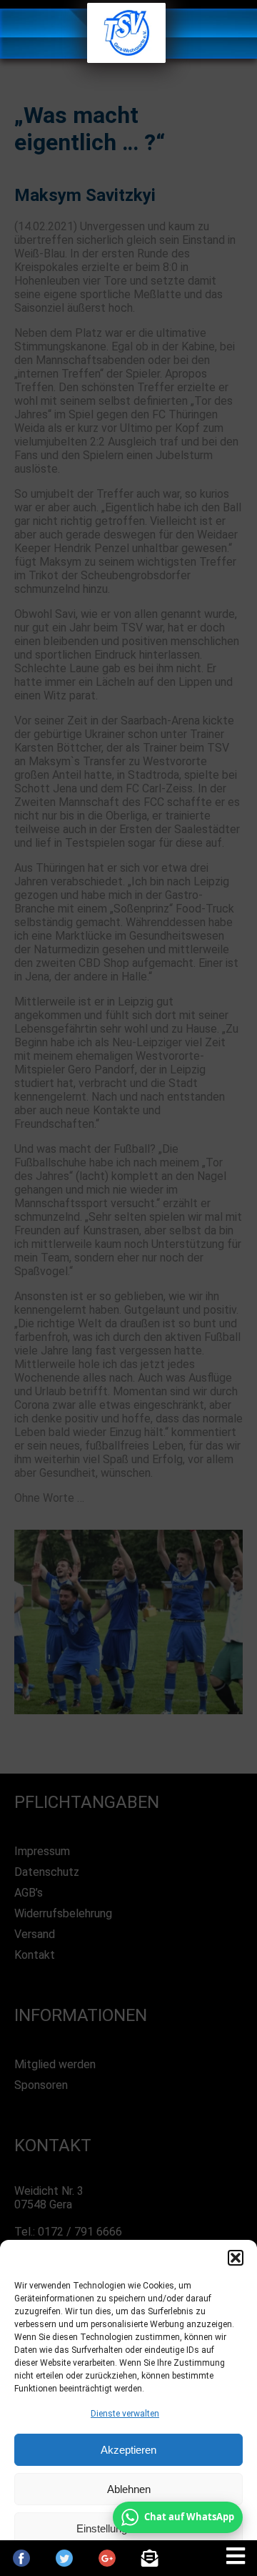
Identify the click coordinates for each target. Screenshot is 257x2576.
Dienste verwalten (125, 2414)
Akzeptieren (128, 2450)
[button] (236, 2258)
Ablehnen (129, 2489)
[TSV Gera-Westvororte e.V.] (126, 59)
